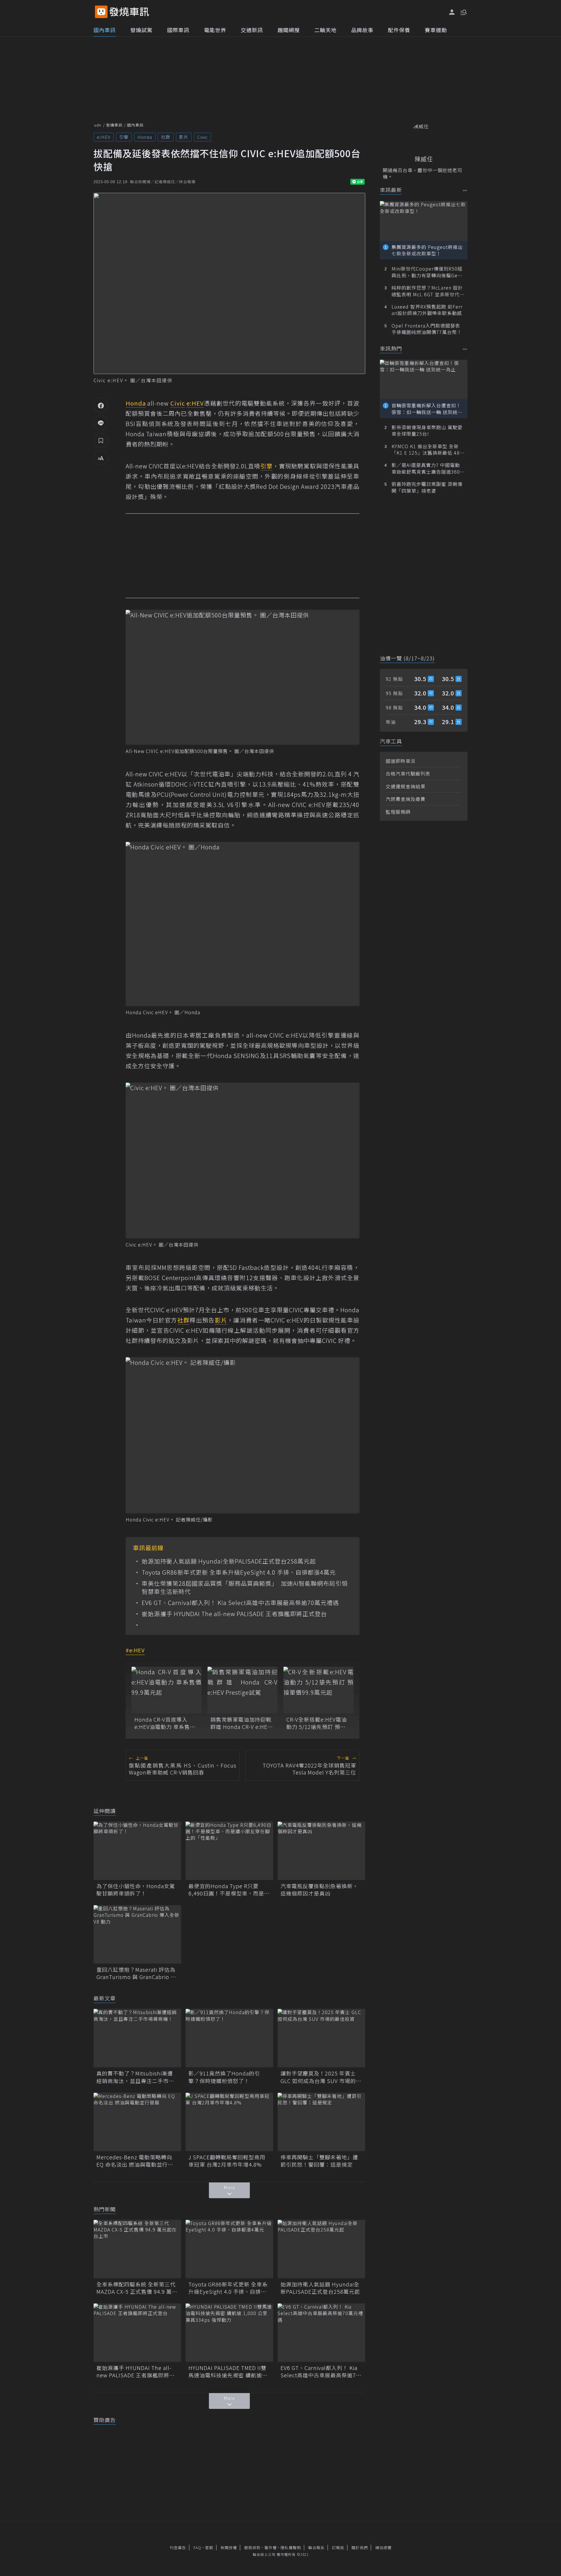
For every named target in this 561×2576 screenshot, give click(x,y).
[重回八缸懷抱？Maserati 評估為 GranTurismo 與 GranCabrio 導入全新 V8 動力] (137, 1934)
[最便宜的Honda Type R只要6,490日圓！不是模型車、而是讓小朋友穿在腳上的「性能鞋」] (229, 1851)
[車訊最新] (465, 190)
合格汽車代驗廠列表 (408, 773)
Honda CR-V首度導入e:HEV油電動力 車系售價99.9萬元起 (165, 1723)
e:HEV (104, 137)
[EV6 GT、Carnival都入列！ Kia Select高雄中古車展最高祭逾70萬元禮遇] (321, 2333)
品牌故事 (362, 30)
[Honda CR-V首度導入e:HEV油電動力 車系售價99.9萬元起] (167, 1690)
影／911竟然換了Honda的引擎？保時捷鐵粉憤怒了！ (224, 2077)
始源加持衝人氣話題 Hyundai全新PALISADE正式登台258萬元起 (229, 1561)
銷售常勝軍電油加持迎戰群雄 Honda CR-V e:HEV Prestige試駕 (241, 1723)
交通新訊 (252, 30)
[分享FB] (101, 405)
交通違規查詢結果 (406, 786)
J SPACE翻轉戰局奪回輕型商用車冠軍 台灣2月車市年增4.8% (227, 2161)
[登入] (452, 12)
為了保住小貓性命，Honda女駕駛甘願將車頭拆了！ (136, 1890)
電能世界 (215, 30)
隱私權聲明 (291, 2548)
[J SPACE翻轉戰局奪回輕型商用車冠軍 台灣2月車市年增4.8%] (229, 2122)
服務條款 (252, 2548)
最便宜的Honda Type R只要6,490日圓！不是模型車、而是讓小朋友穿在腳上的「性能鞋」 (229, 1890)
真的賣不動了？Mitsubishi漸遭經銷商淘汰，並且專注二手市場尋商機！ (135, 2077)
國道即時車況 (401, 761)
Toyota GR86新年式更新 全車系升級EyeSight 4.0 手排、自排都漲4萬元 (239, 1572)
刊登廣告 (178, 2548)
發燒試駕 (141, 30)
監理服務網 (398, 812)
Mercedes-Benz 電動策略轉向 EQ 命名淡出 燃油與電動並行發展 (135, 2161)
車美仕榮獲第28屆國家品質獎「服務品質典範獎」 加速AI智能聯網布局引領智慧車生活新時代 (245, 1588)
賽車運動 (436, 30)
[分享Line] (101, 423)
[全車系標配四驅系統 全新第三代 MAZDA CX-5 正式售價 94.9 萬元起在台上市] (137, 2249)
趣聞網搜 (289, 30)
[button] (463, 12)
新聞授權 (229, 2548)
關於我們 (360, 2548)
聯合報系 (316, 2548)
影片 (184, 137)
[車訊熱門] (465, 349)
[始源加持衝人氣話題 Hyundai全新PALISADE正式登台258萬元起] (321, 2249)
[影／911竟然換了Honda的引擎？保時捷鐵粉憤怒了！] (229, 2038)
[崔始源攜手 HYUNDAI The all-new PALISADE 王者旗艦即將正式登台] (137, 2333)
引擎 (124, 137)
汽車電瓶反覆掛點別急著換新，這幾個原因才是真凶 (319, 1890)
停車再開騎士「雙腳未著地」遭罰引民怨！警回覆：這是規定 (319, 2161)
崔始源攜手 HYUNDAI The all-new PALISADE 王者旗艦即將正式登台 (234, 1614)
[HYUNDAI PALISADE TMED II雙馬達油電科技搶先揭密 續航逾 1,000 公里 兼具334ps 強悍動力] (229, 2333)
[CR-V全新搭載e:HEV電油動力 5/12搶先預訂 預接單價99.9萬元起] (318, 1690)
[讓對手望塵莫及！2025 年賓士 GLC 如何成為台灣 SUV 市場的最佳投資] (321, 2038)
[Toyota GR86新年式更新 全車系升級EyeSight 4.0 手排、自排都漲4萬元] (229, 2249)
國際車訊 (178, 30)
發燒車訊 (114, 125)
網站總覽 (383, 2548)
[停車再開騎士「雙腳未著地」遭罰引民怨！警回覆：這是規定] (321, 2122)
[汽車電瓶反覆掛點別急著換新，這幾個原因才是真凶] (321, 1851)
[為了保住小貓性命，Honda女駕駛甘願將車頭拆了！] (137, 1851)
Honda (145, 137)
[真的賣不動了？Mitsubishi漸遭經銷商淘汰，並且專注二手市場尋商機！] (137, 2038)
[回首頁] (129, 12)
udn (98, 125)
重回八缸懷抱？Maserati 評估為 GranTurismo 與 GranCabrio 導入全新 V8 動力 (136, 1973)
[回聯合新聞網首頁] (101, 12)
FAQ (197, 2548)
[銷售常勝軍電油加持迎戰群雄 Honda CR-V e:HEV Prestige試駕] (243, 1690)
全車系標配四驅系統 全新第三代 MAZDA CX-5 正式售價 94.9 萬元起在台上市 (137, 2288)
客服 (209, 2548)
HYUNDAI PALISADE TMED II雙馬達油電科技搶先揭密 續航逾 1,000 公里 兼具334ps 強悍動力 (228, 2371)
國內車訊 (105, 30)
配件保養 (399, 30)
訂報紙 (338, 2548)
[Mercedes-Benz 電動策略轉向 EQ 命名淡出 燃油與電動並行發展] (137, 2122)
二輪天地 (325, 30)
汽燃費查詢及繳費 (406, 799)
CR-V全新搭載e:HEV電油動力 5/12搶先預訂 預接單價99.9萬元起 (317, 1723)
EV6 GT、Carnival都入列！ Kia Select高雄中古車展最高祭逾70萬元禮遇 (240, 1603)
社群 (166, 137)
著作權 (271, 2548)
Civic (202, 137)
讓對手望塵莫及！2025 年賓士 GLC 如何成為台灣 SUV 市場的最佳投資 (321, 2077)
